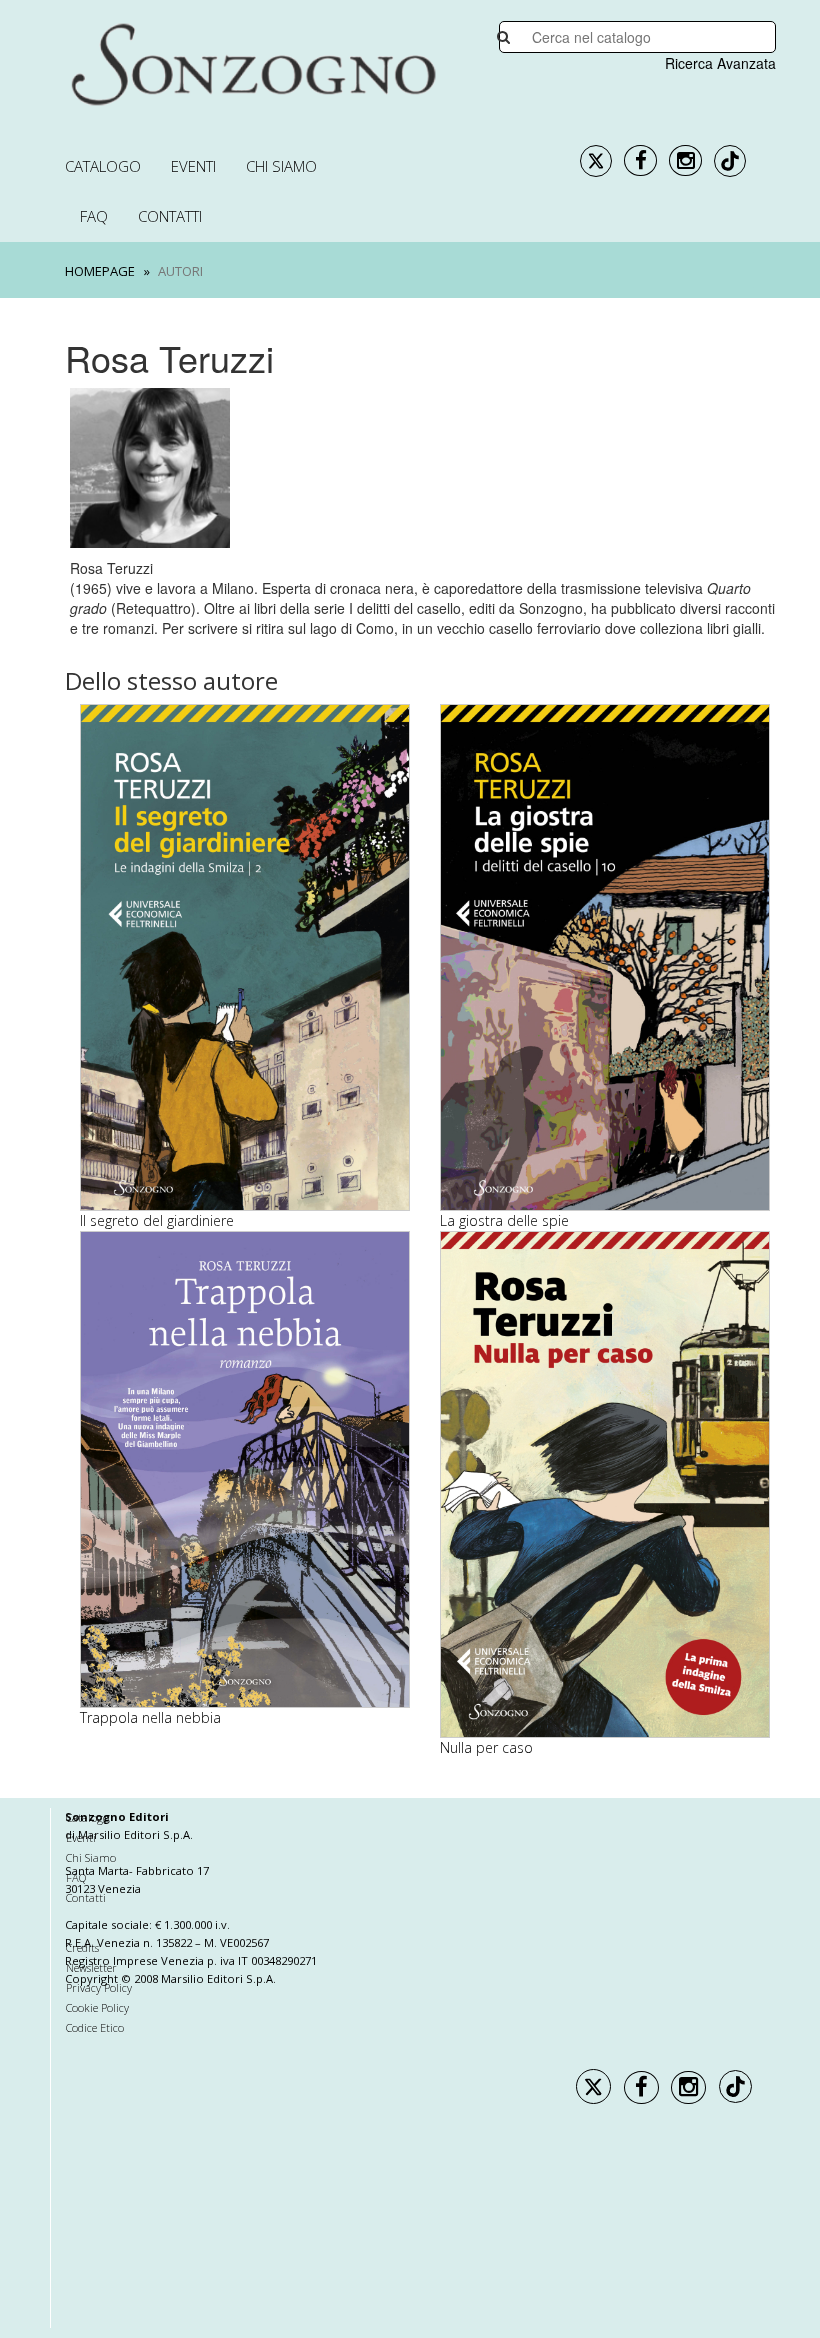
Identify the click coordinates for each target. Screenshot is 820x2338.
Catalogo (103, 166)
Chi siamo (281, 166)
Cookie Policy (97, 2007)
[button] (87, 1425)
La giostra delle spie (504, 1220)
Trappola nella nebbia (150, 1717)
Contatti (170, 216)
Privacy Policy (99, 1987)
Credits (82, 1947)
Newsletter (91, 1967)
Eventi (193, 166)
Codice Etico (95, 2027)
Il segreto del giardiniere (157, 1220)
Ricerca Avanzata (720, 63)
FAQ (94, 216)
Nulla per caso (486, 1747)
